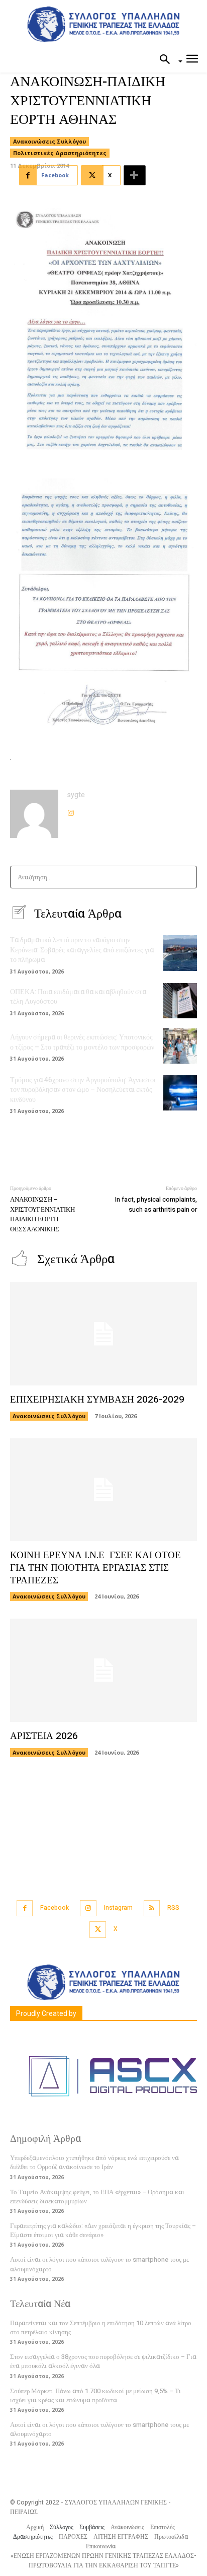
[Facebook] (25, 1908)
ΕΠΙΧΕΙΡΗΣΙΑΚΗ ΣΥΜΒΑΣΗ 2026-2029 (97, 1400)
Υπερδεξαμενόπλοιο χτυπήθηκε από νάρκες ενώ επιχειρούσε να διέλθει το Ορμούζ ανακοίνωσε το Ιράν (94, 2162)
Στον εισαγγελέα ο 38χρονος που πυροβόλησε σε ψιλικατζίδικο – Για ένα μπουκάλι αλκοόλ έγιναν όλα (103, 2361)
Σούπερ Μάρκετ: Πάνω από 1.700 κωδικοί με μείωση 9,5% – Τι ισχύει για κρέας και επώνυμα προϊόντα (95, 2395)
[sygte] (34, 814)
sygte (76, 795)
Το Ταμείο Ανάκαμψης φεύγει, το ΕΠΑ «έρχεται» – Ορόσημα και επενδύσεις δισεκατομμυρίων (97, 2197)
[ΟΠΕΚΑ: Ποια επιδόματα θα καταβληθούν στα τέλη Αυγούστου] (180, 1001)
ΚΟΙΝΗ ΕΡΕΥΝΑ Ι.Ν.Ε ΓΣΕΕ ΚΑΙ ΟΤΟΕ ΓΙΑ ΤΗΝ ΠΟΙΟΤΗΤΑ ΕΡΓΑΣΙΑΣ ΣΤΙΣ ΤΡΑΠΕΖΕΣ (95, 1568)
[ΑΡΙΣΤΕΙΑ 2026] (103, 1670)
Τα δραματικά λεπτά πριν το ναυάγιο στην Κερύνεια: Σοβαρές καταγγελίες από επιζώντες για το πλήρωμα (82, 950)
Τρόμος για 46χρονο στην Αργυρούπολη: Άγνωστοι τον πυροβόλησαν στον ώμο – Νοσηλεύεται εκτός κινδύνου (83, 1090)
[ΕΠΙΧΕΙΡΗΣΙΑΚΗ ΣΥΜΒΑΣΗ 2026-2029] (103, 1334)
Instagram (118, 1908)
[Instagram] (71, 810)
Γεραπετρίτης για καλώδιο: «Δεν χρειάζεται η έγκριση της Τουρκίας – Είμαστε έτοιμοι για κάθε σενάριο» (103, 2230)
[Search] (186, 877)
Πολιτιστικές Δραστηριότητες (60, 153)
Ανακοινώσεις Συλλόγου (49, 141)
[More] (135, 175)
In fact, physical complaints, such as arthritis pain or (156, 1204)
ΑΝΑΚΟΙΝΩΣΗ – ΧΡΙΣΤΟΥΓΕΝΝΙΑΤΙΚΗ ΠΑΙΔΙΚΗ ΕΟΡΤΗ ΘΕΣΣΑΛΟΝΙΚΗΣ (42, 1214)
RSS (173, 1908)
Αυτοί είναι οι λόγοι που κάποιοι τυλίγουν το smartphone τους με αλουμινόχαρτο (99, 2429)
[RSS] (152, 1908)
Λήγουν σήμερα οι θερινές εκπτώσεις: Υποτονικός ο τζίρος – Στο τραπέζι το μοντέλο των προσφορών (82, 1042)
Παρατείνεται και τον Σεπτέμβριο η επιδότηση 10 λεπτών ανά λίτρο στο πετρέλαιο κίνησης (101, 2327)
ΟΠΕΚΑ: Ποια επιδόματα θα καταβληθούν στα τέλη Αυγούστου (78, 997)
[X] (98, 1930)
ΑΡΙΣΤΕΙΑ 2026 (44, 1736)
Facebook (55, 1908)
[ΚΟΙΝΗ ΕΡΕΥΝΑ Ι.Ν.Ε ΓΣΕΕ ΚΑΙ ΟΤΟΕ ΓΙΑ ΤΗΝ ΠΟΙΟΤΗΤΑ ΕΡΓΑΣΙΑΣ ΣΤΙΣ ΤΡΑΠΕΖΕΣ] (103, 1490)
